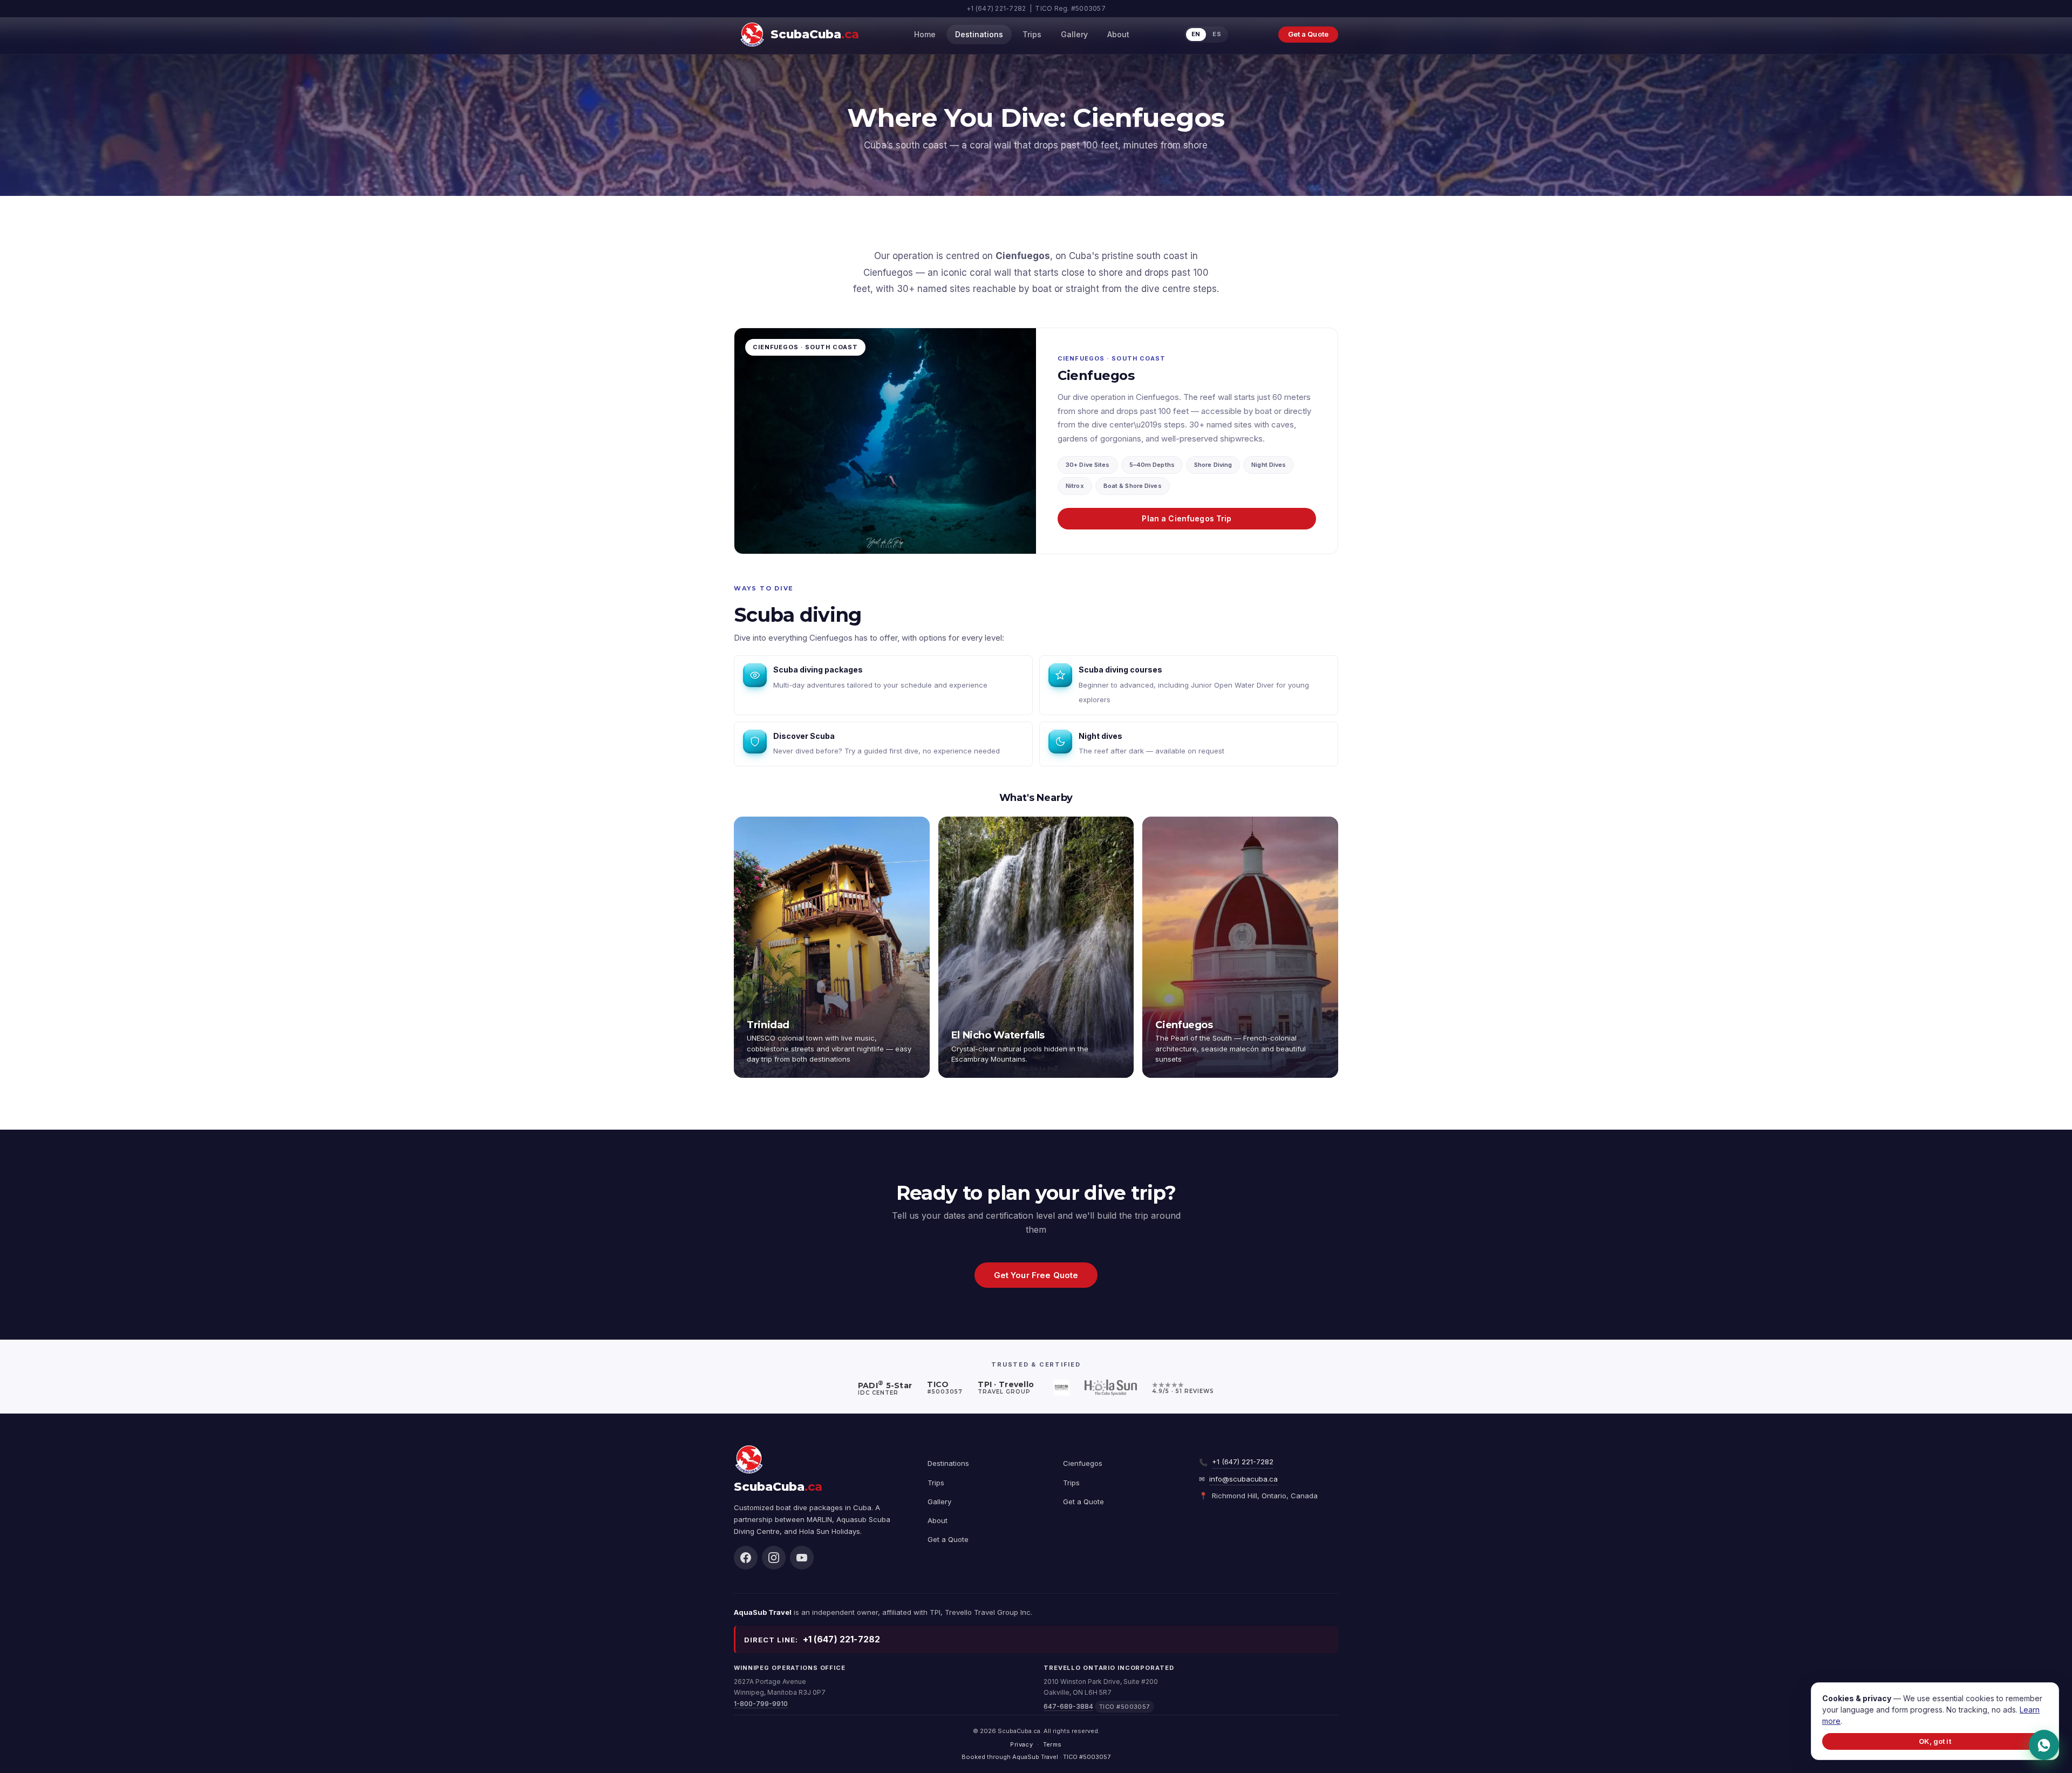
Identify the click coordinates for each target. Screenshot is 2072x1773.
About (1118, 34)
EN (1196, 34)
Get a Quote (1308, 34)
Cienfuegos (1083, 1463)
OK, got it (1935, 1741)
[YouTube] (802, 1558)
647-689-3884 (1068, 1706)
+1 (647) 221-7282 (1243, 1462)
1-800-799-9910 (761, 1704)
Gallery (1074, 34)
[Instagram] (774, 1558)
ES (1217, 34)
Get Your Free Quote (1036, 1275)
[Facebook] (746, 1558)
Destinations (979, 34)
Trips (1032, 34)
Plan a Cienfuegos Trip (1187, 518)
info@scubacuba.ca (1243, 1479)
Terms (1052, 1744)
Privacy (1021, 1744)
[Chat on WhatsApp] (2044, 1745)
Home (925, 34)
